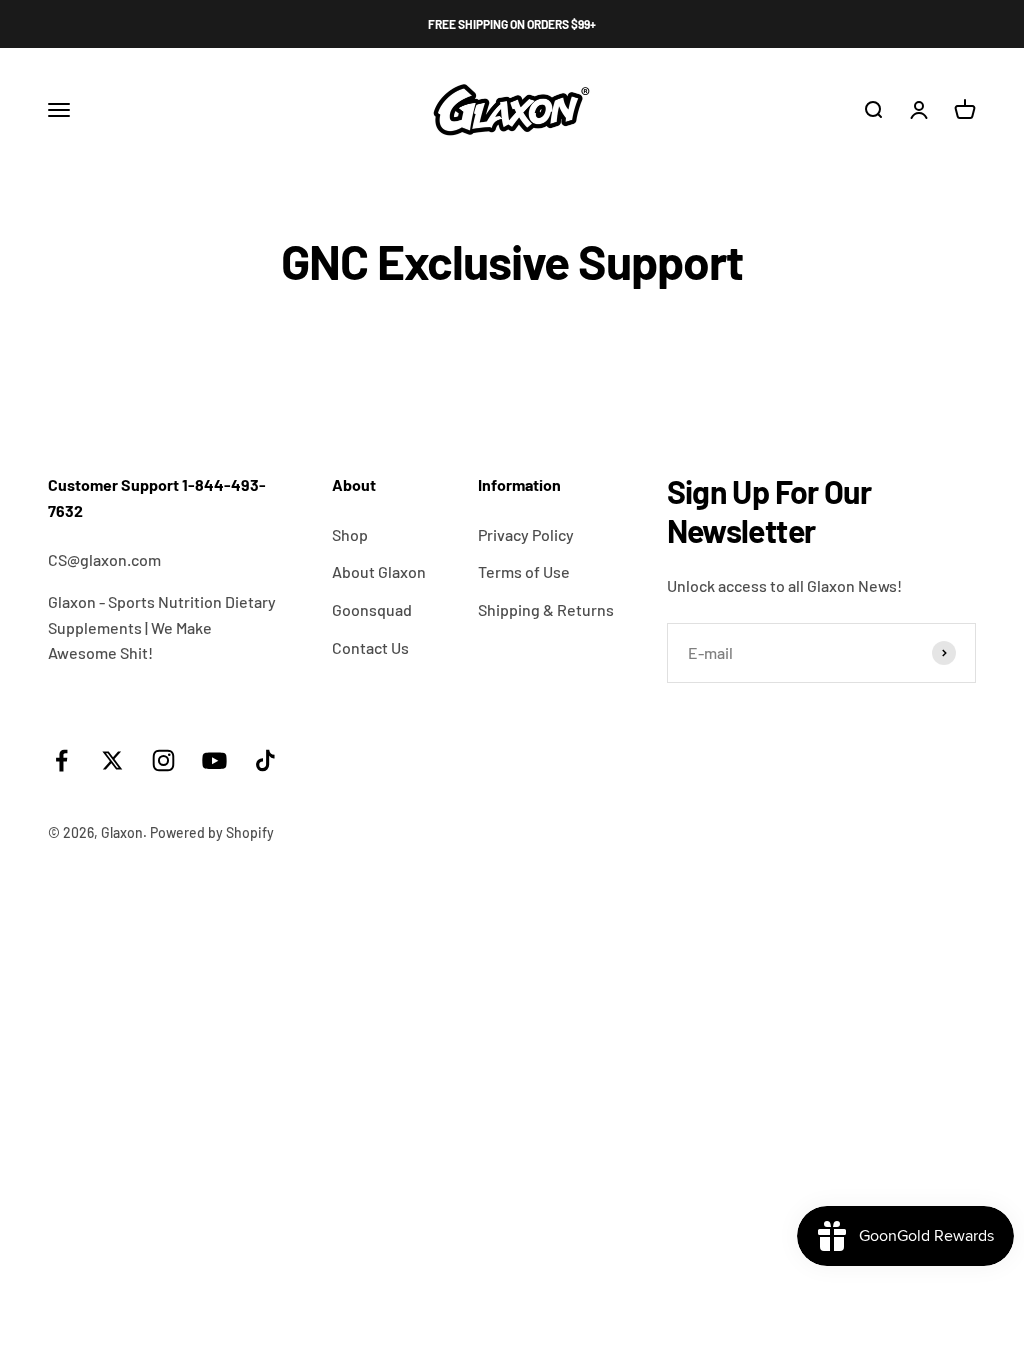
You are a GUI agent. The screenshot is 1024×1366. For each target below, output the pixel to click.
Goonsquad (372, 609)
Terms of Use (524, 571)
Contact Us (370, 647)
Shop (350, 534)
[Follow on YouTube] (214, 760)
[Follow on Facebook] (61, 760)
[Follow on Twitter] (112, 760)
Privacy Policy (526, 534)
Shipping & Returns (546, 609)
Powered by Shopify (212, 832)
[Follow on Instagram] (163, 760)
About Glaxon (379, 571)
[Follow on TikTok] (265, 760)
